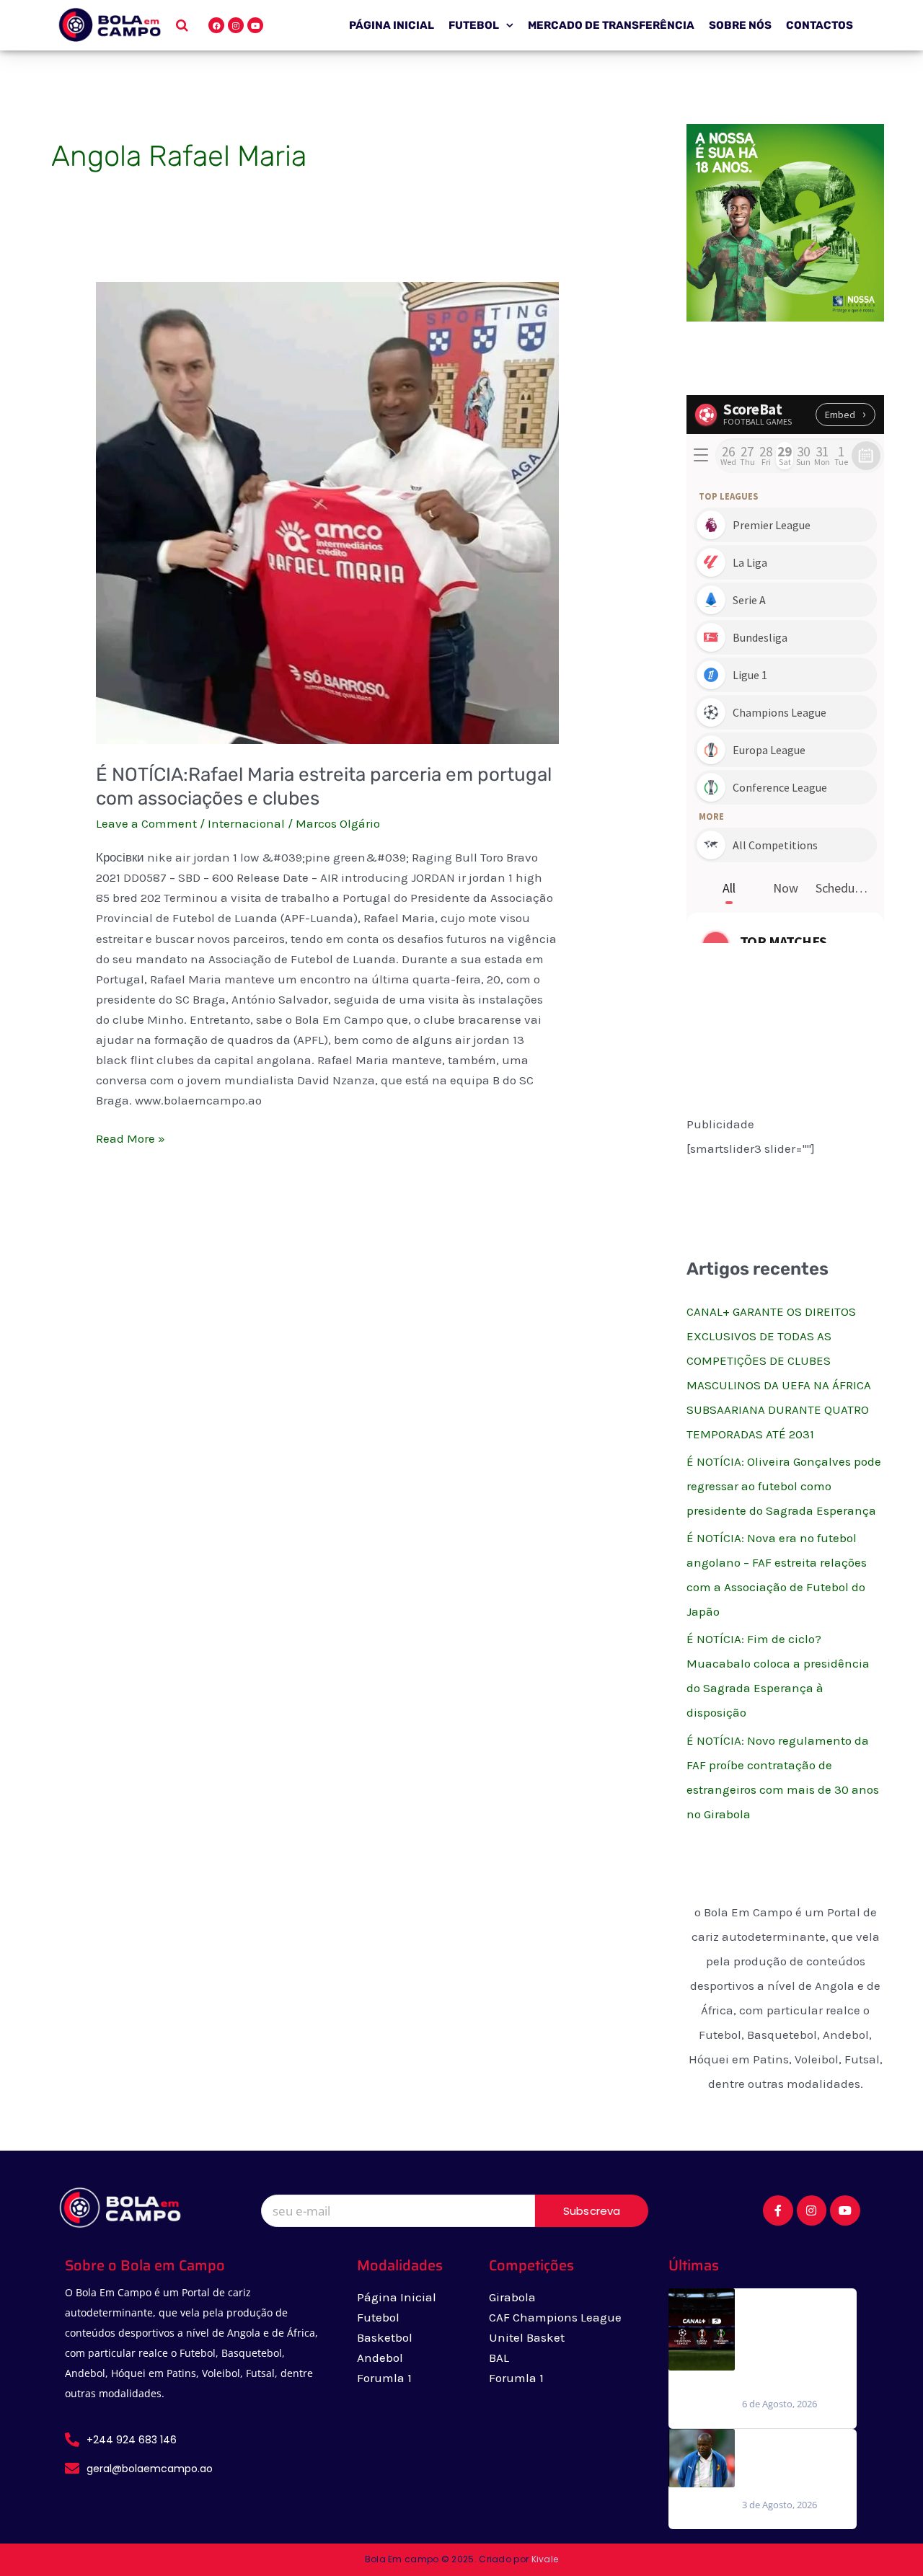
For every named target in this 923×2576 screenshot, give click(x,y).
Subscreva (592, 2211)
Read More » (131, 1137)
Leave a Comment (146, 823)
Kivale (545, 2559)
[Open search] (182, 25)
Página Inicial (392, 25)
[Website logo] (110, 25)
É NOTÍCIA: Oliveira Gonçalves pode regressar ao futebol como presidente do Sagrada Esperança (784, 1486)
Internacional (246, 823)
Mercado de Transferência (611, 25)
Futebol (474, 25)
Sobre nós (740, 25)
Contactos (820, 25)
